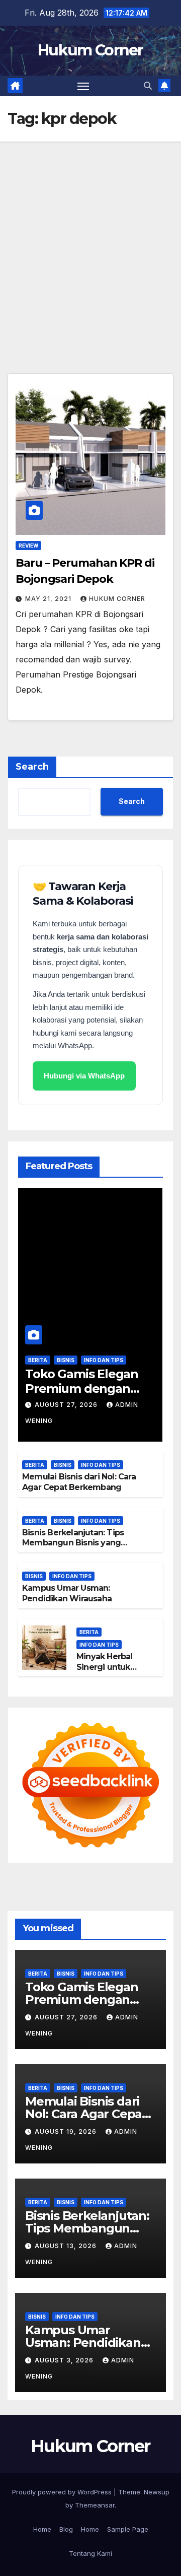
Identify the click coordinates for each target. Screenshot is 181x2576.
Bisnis (66, 1360)
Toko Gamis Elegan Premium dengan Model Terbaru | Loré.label (82, 1396)
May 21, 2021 (49, 599)
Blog (66, 2529)
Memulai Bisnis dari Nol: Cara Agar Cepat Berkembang (79, 1482)
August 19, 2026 (67, 2131)
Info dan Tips (104, 1360)
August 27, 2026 (67, 1405)
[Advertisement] (90, 237)
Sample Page (128, 2529)
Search (32, 767)
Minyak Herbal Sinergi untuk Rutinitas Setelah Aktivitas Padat (110, 1672)
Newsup (157, 2492)
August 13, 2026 (67, 2246)
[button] (148, 86)
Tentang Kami (90, 2553)
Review (28, 546)
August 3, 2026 (65, 2360)
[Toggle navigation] (83, 86)
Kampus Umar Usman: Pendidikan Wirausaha (67, 1593)
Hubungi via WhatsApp (84, 1076)
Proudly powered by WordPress (63, 2492)
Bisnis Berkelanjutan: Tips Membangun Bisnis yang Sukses (73, 1543)
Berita (38, 1360)
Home (42, 2529)
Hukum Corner (90, 50)
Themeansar (95, 2505)
